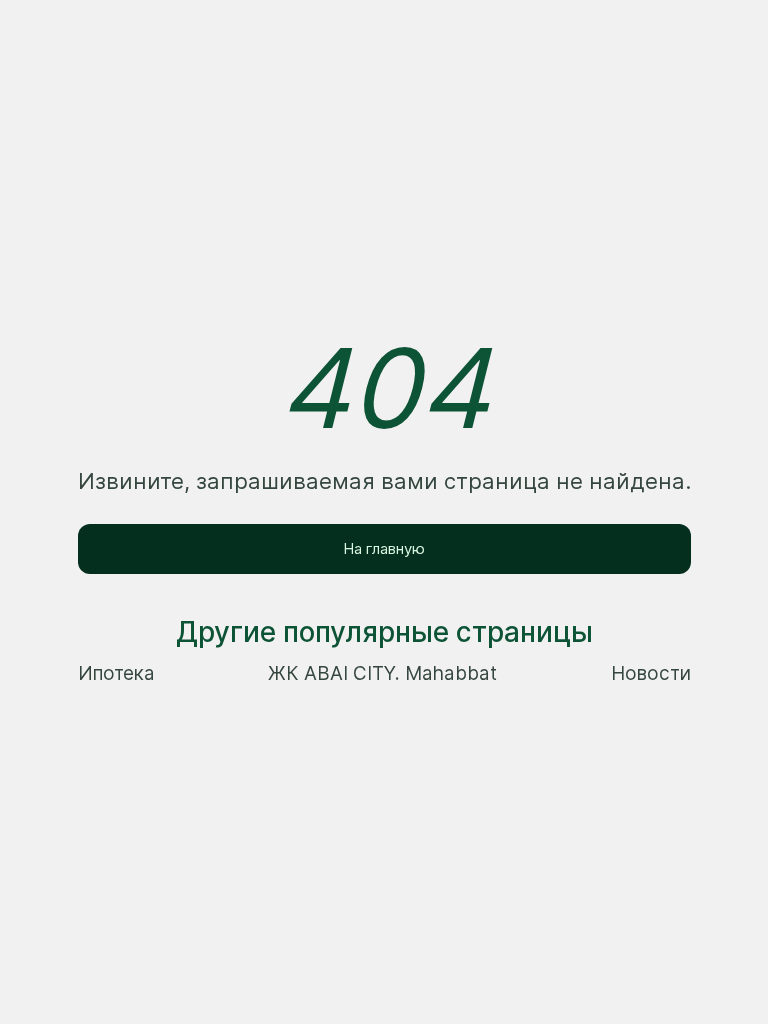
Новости (651, 673)
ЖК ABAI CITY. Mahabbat (382, 673)
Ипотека (116, 673)
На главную (384, 548)
